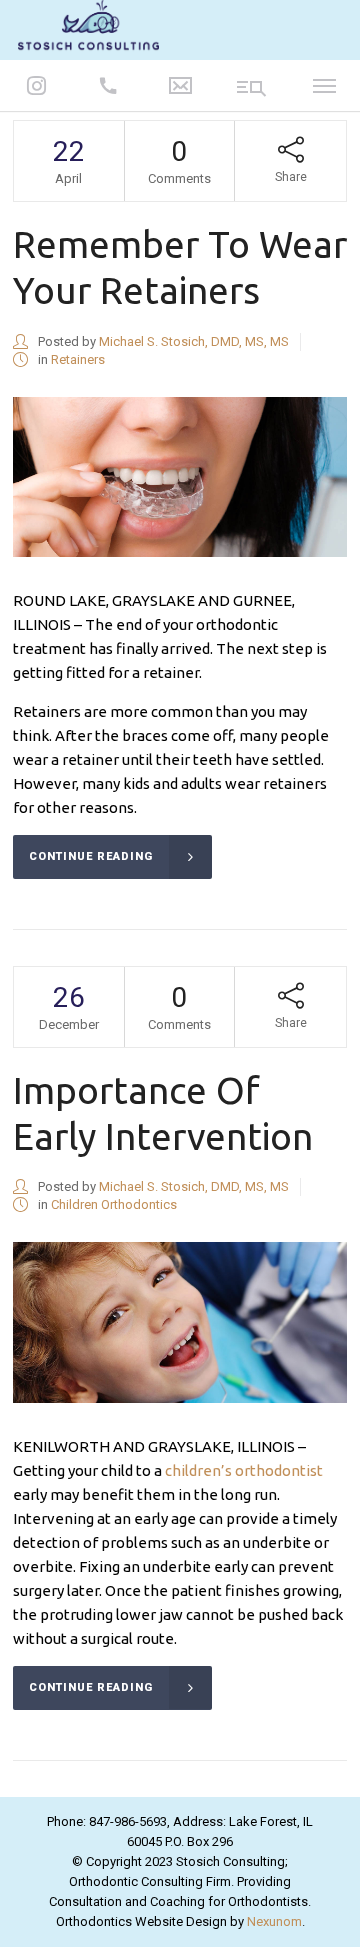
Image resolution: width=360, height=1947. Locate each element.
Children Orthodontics (114, 1204)
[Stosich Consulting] (88, 28)
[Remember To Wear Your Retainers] (180, 477)
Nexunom (274, 1921)
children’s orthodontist (244, 1470)
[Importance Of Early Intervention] (180, 1322)
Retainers (78, 359)
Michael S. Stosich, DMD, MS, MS (194, 341)
